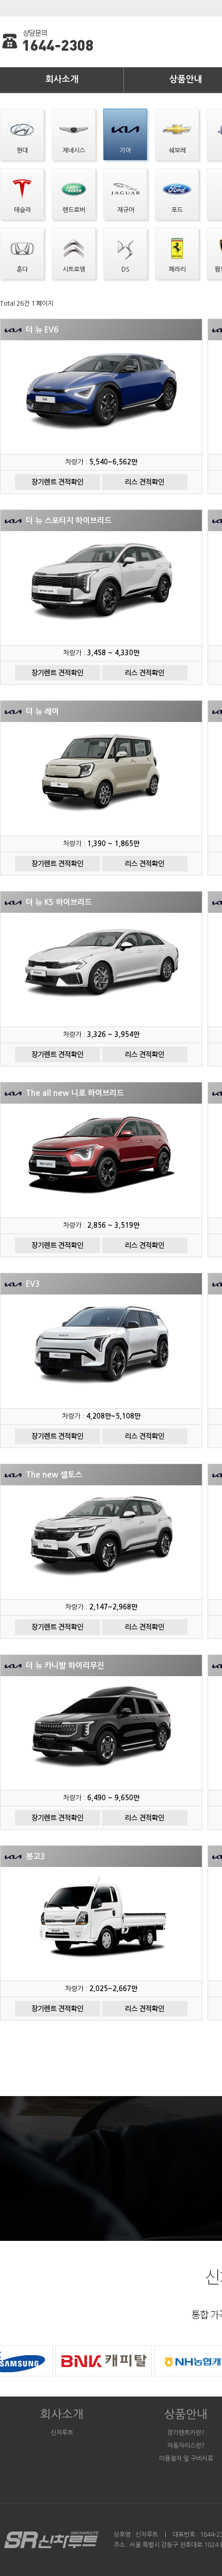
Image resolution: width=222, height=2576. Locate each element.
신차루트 (62, 2433)
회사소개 (62, 79)
